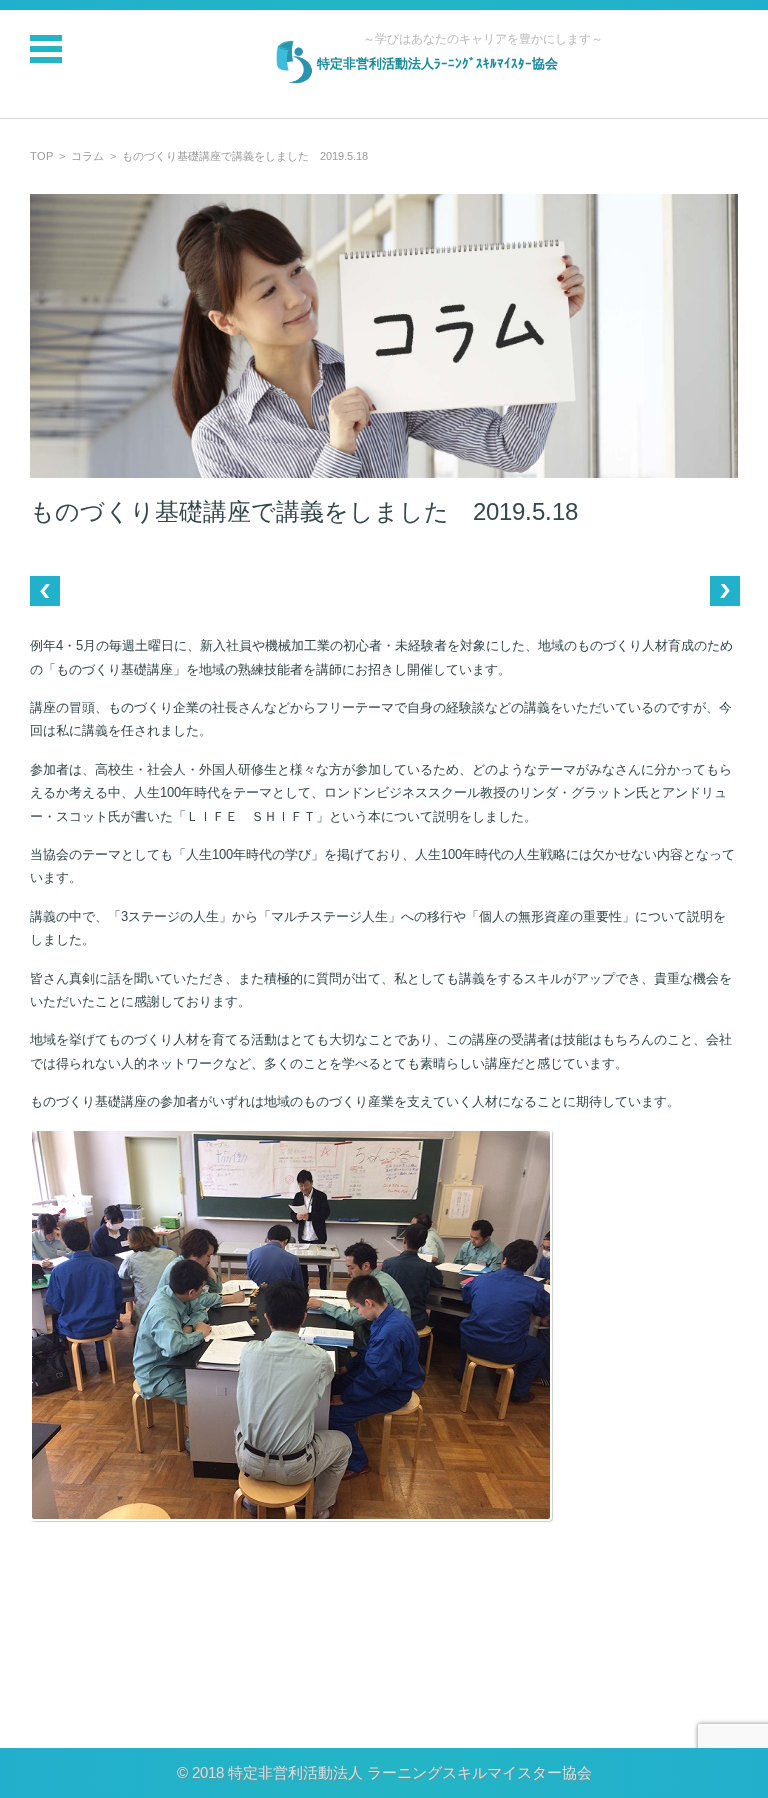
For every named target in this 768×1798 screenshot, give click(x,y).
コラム (87, 156)
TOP (41, 156)
